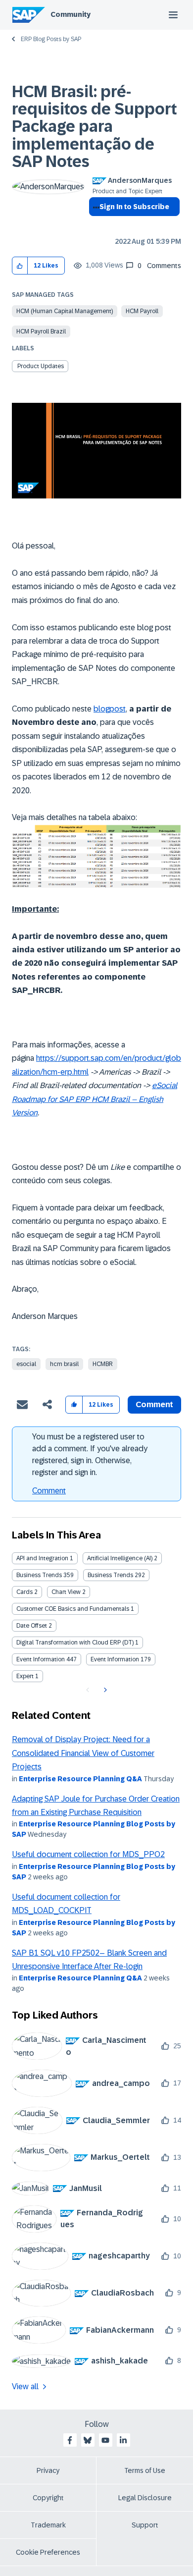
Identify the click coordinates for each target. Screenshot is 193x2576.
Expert (25, 1676)
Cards (24, 1592)
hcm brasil (64, 1364)
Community (71, 14)
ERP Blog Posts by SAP (51, 39)
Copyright (48, 2498)
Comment (49, 1491)
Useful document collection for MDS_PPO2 (88, 1854)
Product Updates (41, 366)
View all (25, 2386)
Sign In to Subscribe (134, 207)
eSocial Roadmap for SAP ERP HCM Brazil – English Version (95, 1099)
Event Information (41, 1659)
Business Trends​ (110, 1575)
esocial (26, 1364)
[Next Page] (104, 1690)
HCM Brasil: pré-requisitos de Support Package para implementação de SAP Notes (95, 127)
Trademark (48, 2525)
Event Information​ (115, 1659)
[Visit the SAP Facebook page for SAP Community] (70, 2440)
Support (145, 2525)
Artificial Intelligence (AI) (120, 1558)
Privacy (48, 2470)
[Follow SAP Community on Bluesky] (88, 2440)
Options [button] (94, 224)
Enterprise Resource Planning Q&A (80, 1779)
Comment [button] (154, 1404)
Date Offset (32, 1626)
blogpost (110, 709)
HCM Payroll (142, 311)
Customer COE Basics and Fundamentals (73, 1609)
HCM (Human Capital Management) (65, 311)
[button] (20, 266)
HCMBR (103, 1364)
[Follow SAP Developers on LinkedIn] (123, 2440)
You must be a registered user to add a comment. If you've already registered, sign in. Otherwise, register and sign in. (90, 1454)
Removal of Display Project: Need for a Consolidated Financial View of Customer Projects (83, 1753)
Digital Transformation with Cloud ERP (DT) (75, 1643)
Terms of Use (145, 2470)
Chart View (66, 1592)
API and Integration (42, 1558)
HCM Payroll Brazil (41, 331)
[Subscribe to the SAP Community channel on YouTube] (105, 2440)
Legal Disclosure (145, 2498)
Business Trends (39, 1575)
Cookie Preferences (48, 2552)
